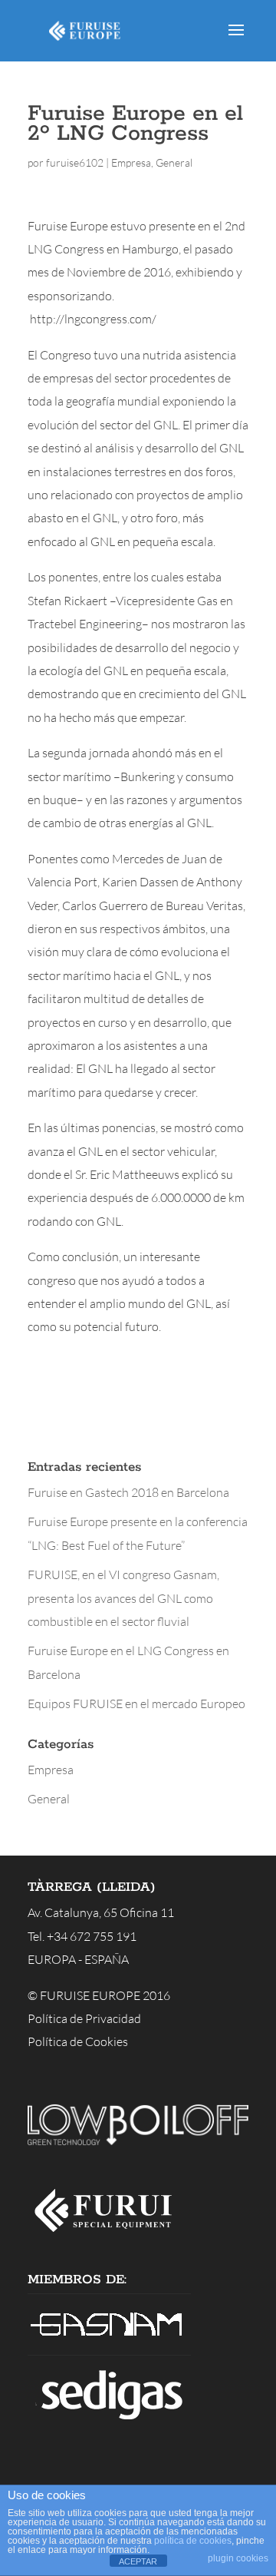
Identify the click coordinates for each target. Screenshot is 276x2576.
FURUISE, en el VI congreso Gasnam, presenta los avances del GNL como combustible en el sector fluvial (123, 1598)
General (174, 162)
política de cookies (193, 2541)
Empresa (131, 162)
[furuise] (109, 2237)
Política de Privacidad (84, 2018)
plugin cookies (238, 2558)
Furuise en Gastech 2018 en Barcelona (128, 1492)
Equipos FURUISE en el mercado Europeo (136, 1704)
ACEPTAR (138, 2561)
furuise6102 (75, 162)
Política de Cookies (78, 2041)
